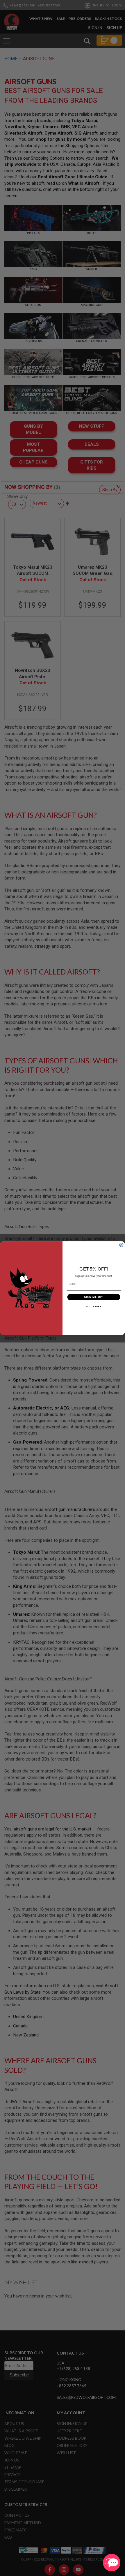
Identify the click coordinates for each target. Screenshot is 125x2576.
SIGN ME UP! (94, 1297)
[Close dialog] (121, 1245)
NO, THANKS (94, 1307)
